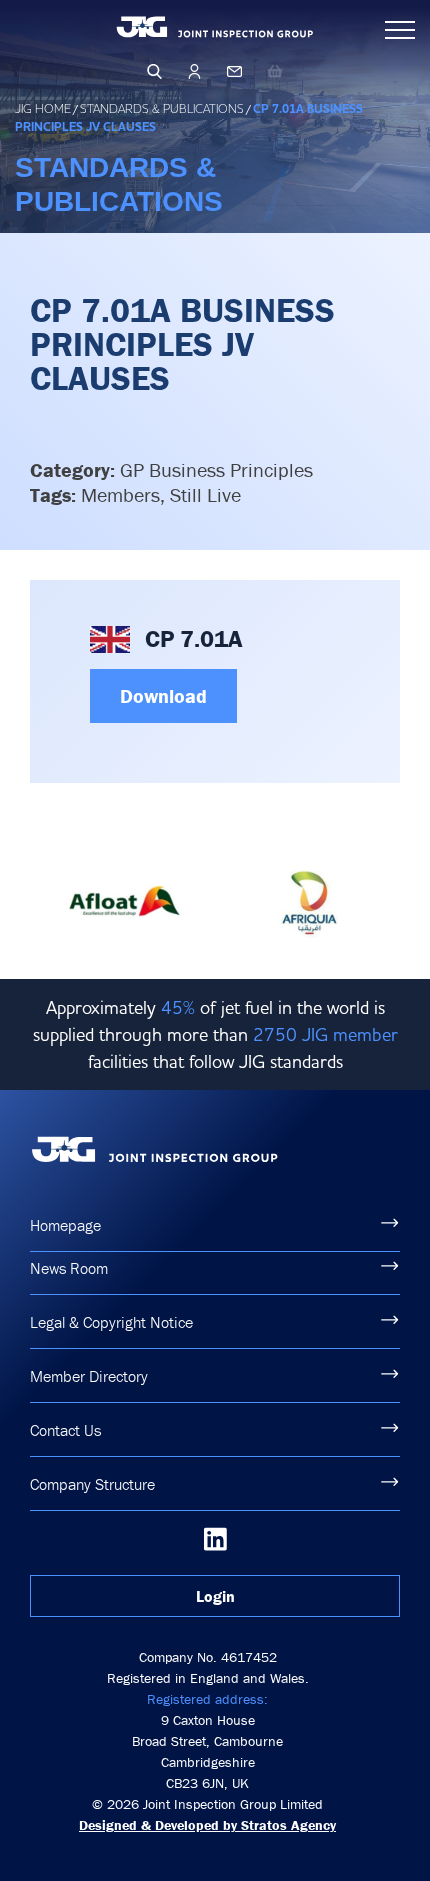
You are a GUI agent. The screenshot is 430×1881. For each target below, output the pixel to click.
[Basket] (275, 71)
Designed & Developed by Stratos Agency (207, 1825)
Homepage (65, 1225)
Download (163, 695)
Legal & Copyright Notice (111, 1322)
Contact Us (65, 1430)
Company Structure (92, 1484)
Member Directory (89, 1376)
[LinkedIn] (215, 1539)
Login (215, 1596)
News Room (69, 1268)
